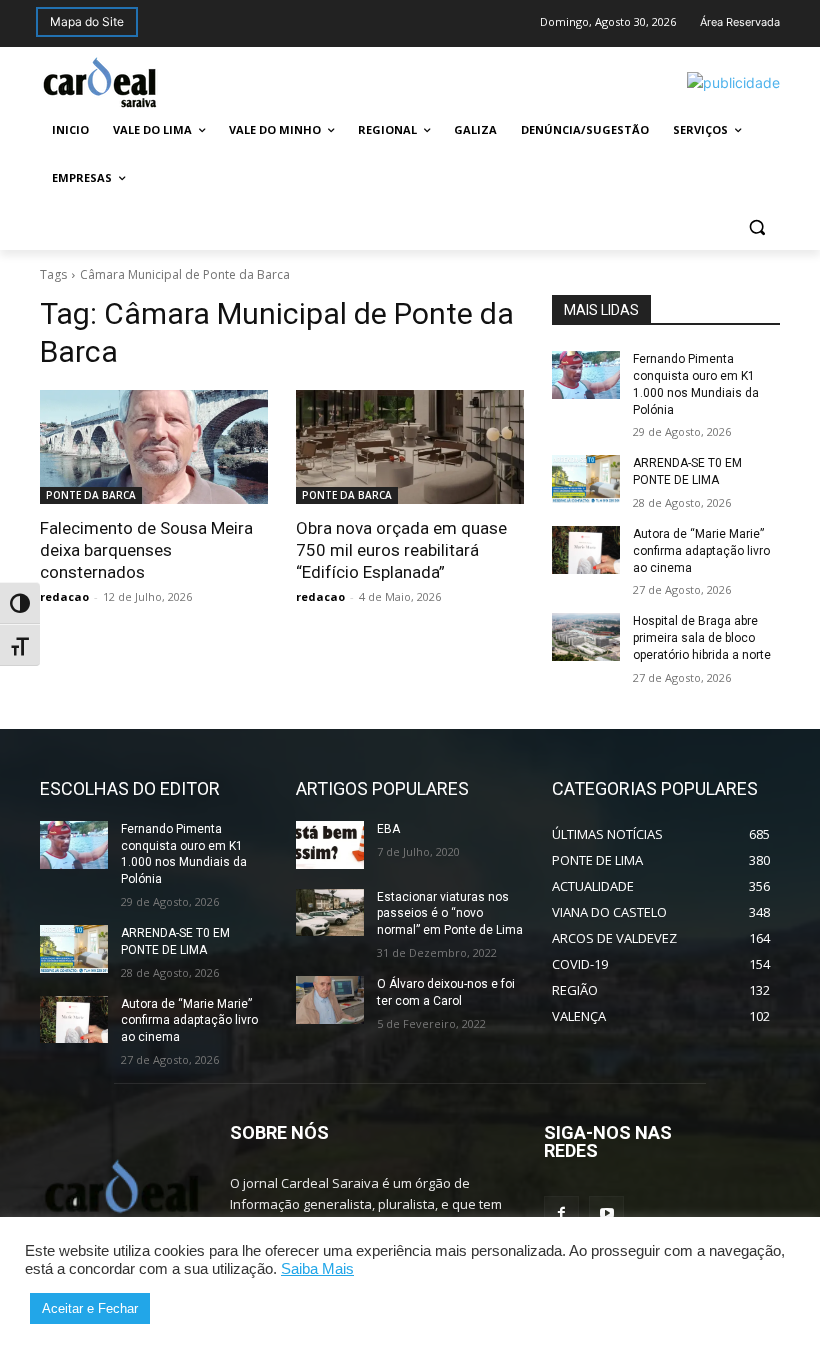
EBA (388, 829)
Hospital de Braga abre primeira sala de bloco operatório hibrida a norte (702, 638)
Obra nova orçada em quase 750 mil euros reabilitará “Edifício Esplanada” (401, 550)
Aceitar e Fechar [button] (90, 1308)
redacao (64, 596)
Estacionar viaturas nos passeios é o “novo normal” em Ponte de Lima (450, 914)
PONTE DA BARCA (91, 495)
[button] (756, 226)
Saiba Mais (317, 1269)
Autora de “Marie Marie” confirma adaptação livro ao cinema (701, 551)
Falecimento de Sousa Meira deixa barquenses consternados (146, 550)
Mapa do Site (87, 21)
